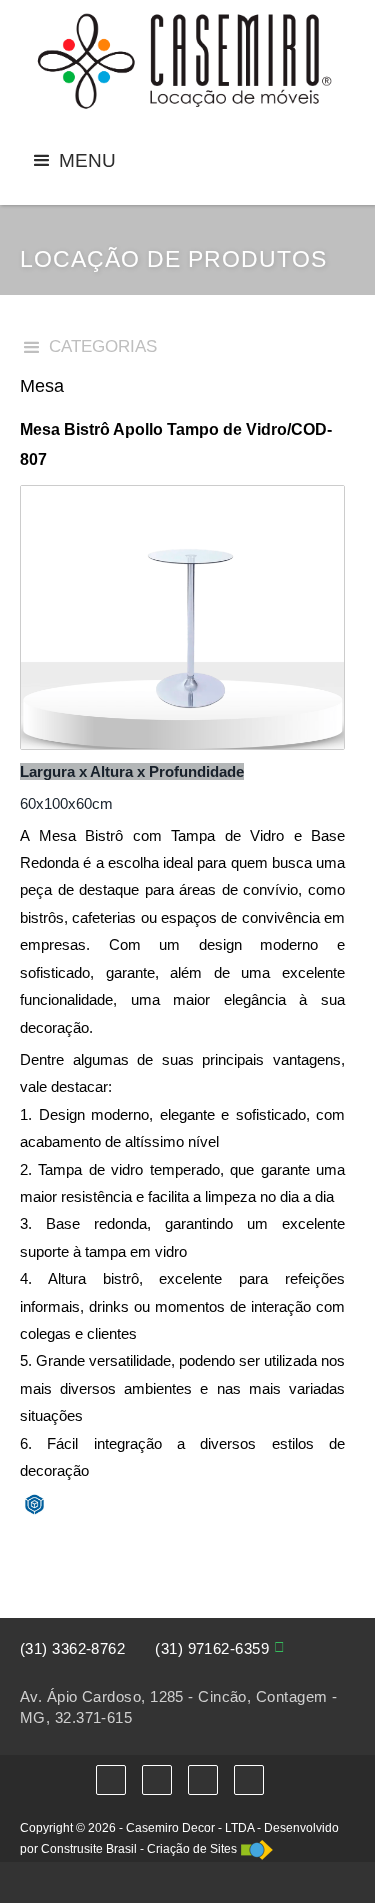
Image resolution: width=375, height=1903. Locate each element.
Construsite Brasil (89, 1849)
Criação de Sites (192, 1849)
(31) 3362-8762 (72, 1648)
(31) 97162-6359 (212, 1648)
